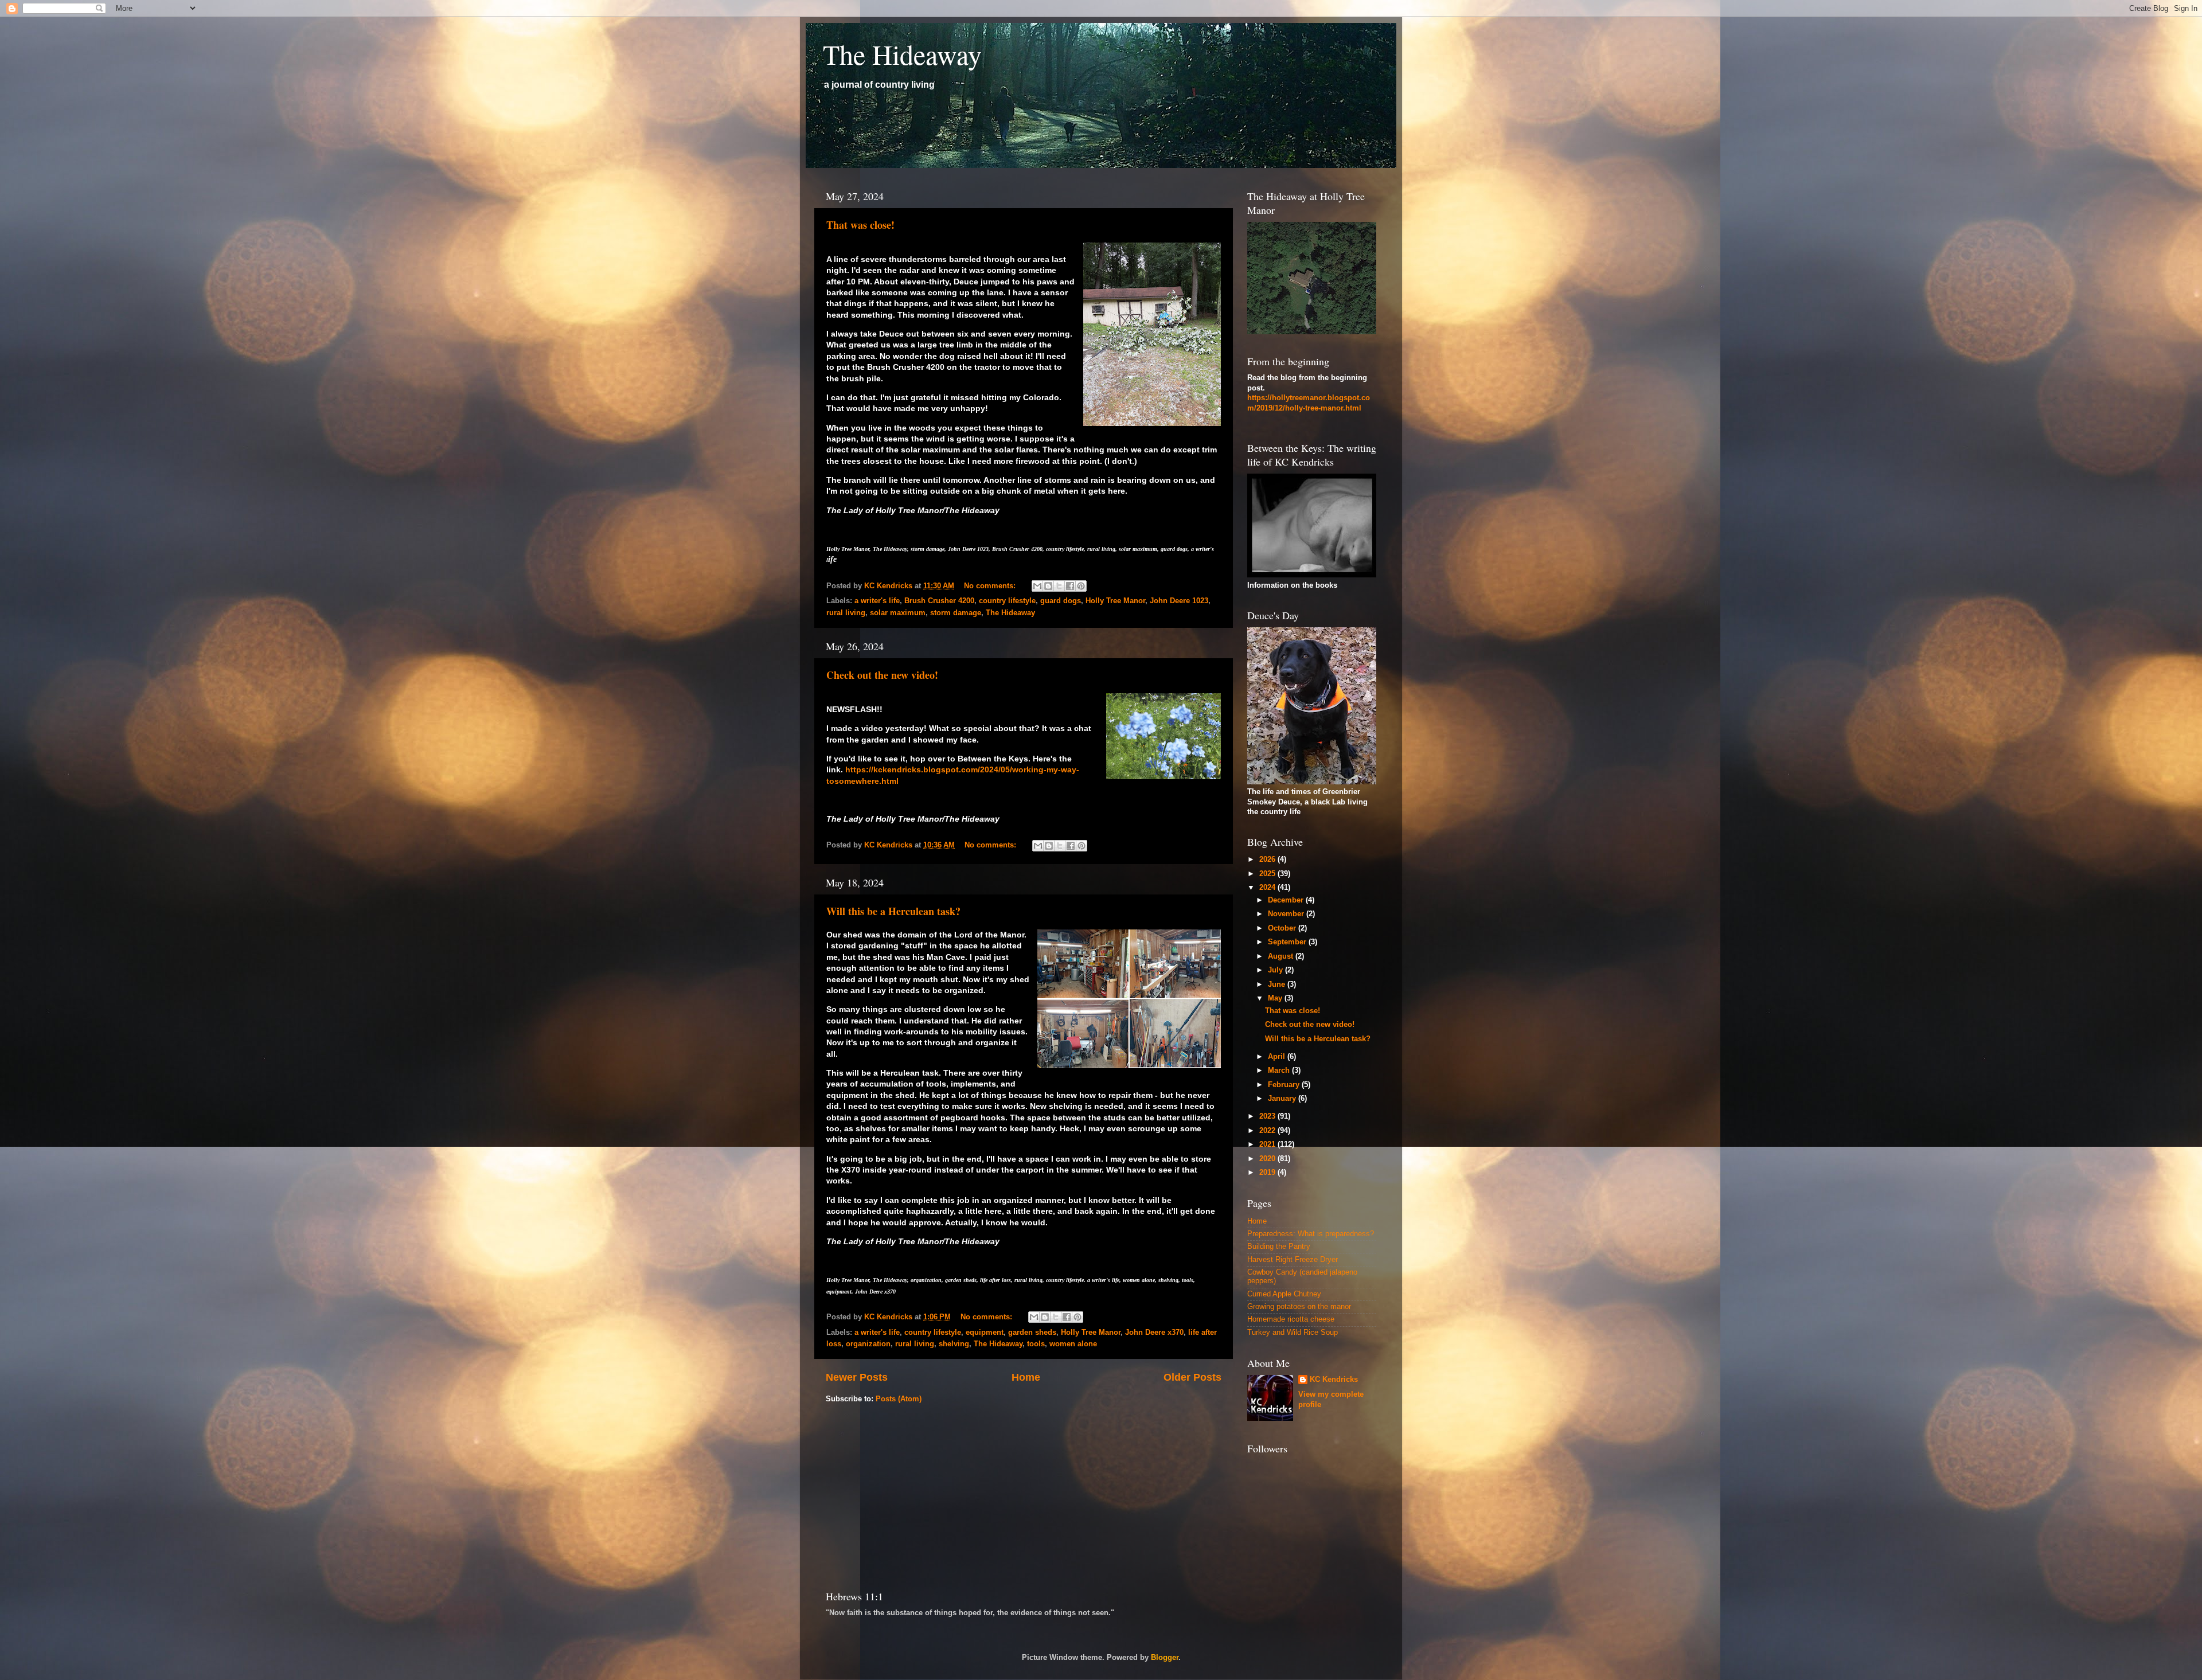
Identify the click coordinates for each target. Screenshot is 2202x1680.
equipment (985, 1333)
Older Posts (1192, 1377)
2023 (1268, 1116)
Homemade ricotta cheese (1291, 1319)
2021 (1268, 1144)
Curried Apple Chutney (1284, 1294)
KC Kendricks (1334, 1380)
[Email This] (1037, 586)
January (1283, 1099)
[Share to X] (1059, 586)
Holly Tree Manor (1115, 601)
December (1287, 900)
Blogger (1165, 1658)
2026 (1268, 859)
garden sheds (1032, 1333)
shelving (954, 1344)
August (1282, 956)
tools (1036, 1344)
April (1278, 1057)
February (1285, 1085)
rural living (846, 613)
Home (1026, 1377)
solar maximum (898, 613)
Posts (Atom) (899, 1399)
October (1283, 928)
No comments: (991, 586)
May (1276, 998)
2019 (1268, 1173)
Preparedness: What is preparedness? (1311, 1234)
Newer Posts (857, 1377)
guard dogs (1061, 601)
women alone (1073, 1344)
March (1280, 1070)
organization (868, 1344)
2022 (1268, 1131)
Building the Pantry (1279, 1247)
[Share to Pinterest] (1081, 586)
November (1287, 914)
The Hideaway (902, 54)
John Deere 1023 (1179, 601)
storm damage (956, 613)
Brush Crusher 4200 (939, 601)
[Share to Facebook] (1070, 586)
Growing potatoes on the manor (1299, 1307)
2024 (1268, 888)
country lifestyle (1007, 601)
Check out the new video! (882, 675)
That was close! (860, 225)
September (1288, 942)
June (1278, 984)
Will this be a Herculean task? (893, 911)
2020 (1268, 1159)
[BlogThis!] (1048, 586)
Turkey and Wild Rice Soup (1293, 1333)
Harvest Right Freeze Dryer (1293, 1260)
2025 (1268, 874)
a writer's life (877, 601)
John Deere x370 (1154, 1333)
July (1276, 970)
